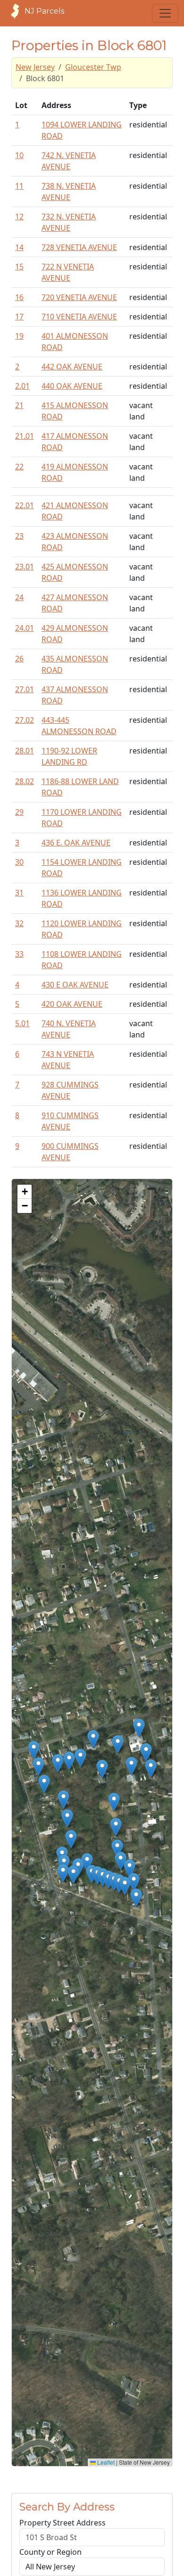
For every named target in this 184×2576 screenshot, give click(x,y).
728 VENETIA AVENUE (79, 247)
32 (19, 923)
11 (19, 186)
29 (19, 812)
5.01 (22, 1023)
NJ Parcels (44, 11)
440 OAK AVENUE (72, 386)
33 (19, 954)
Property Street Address (63, 2523)
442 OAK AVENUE (72, 367)
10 (19, 155)
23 (19, 536)
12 (19, 217)
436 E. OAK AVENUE (76, 843)
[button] (34, 1750)
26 (19, 659)
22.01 (25, 505)
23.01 (25, 567)
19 (19, 336)
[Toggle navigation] (165, 13)
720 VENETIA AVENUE (79, 297)
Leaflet (105, 2462)
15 (19, 267)
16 (19, 297)
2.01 (22, 386)
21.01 (25, 436)
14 (19, 247)
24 (19, 597)
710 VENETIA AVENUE (79, 317)
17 (19, 317)
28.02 (25, 781)
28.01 (25, 751)
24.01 (25, 628)
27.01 (25, 689)
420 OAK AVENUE (72, 1004)
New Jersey (35, 67)
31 (19, 893)
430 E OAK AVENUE (75, 985)
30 (19, 862)
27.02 (25, 720)
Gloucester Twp (93, 67)
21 (19, 405)
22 (19, 467)
